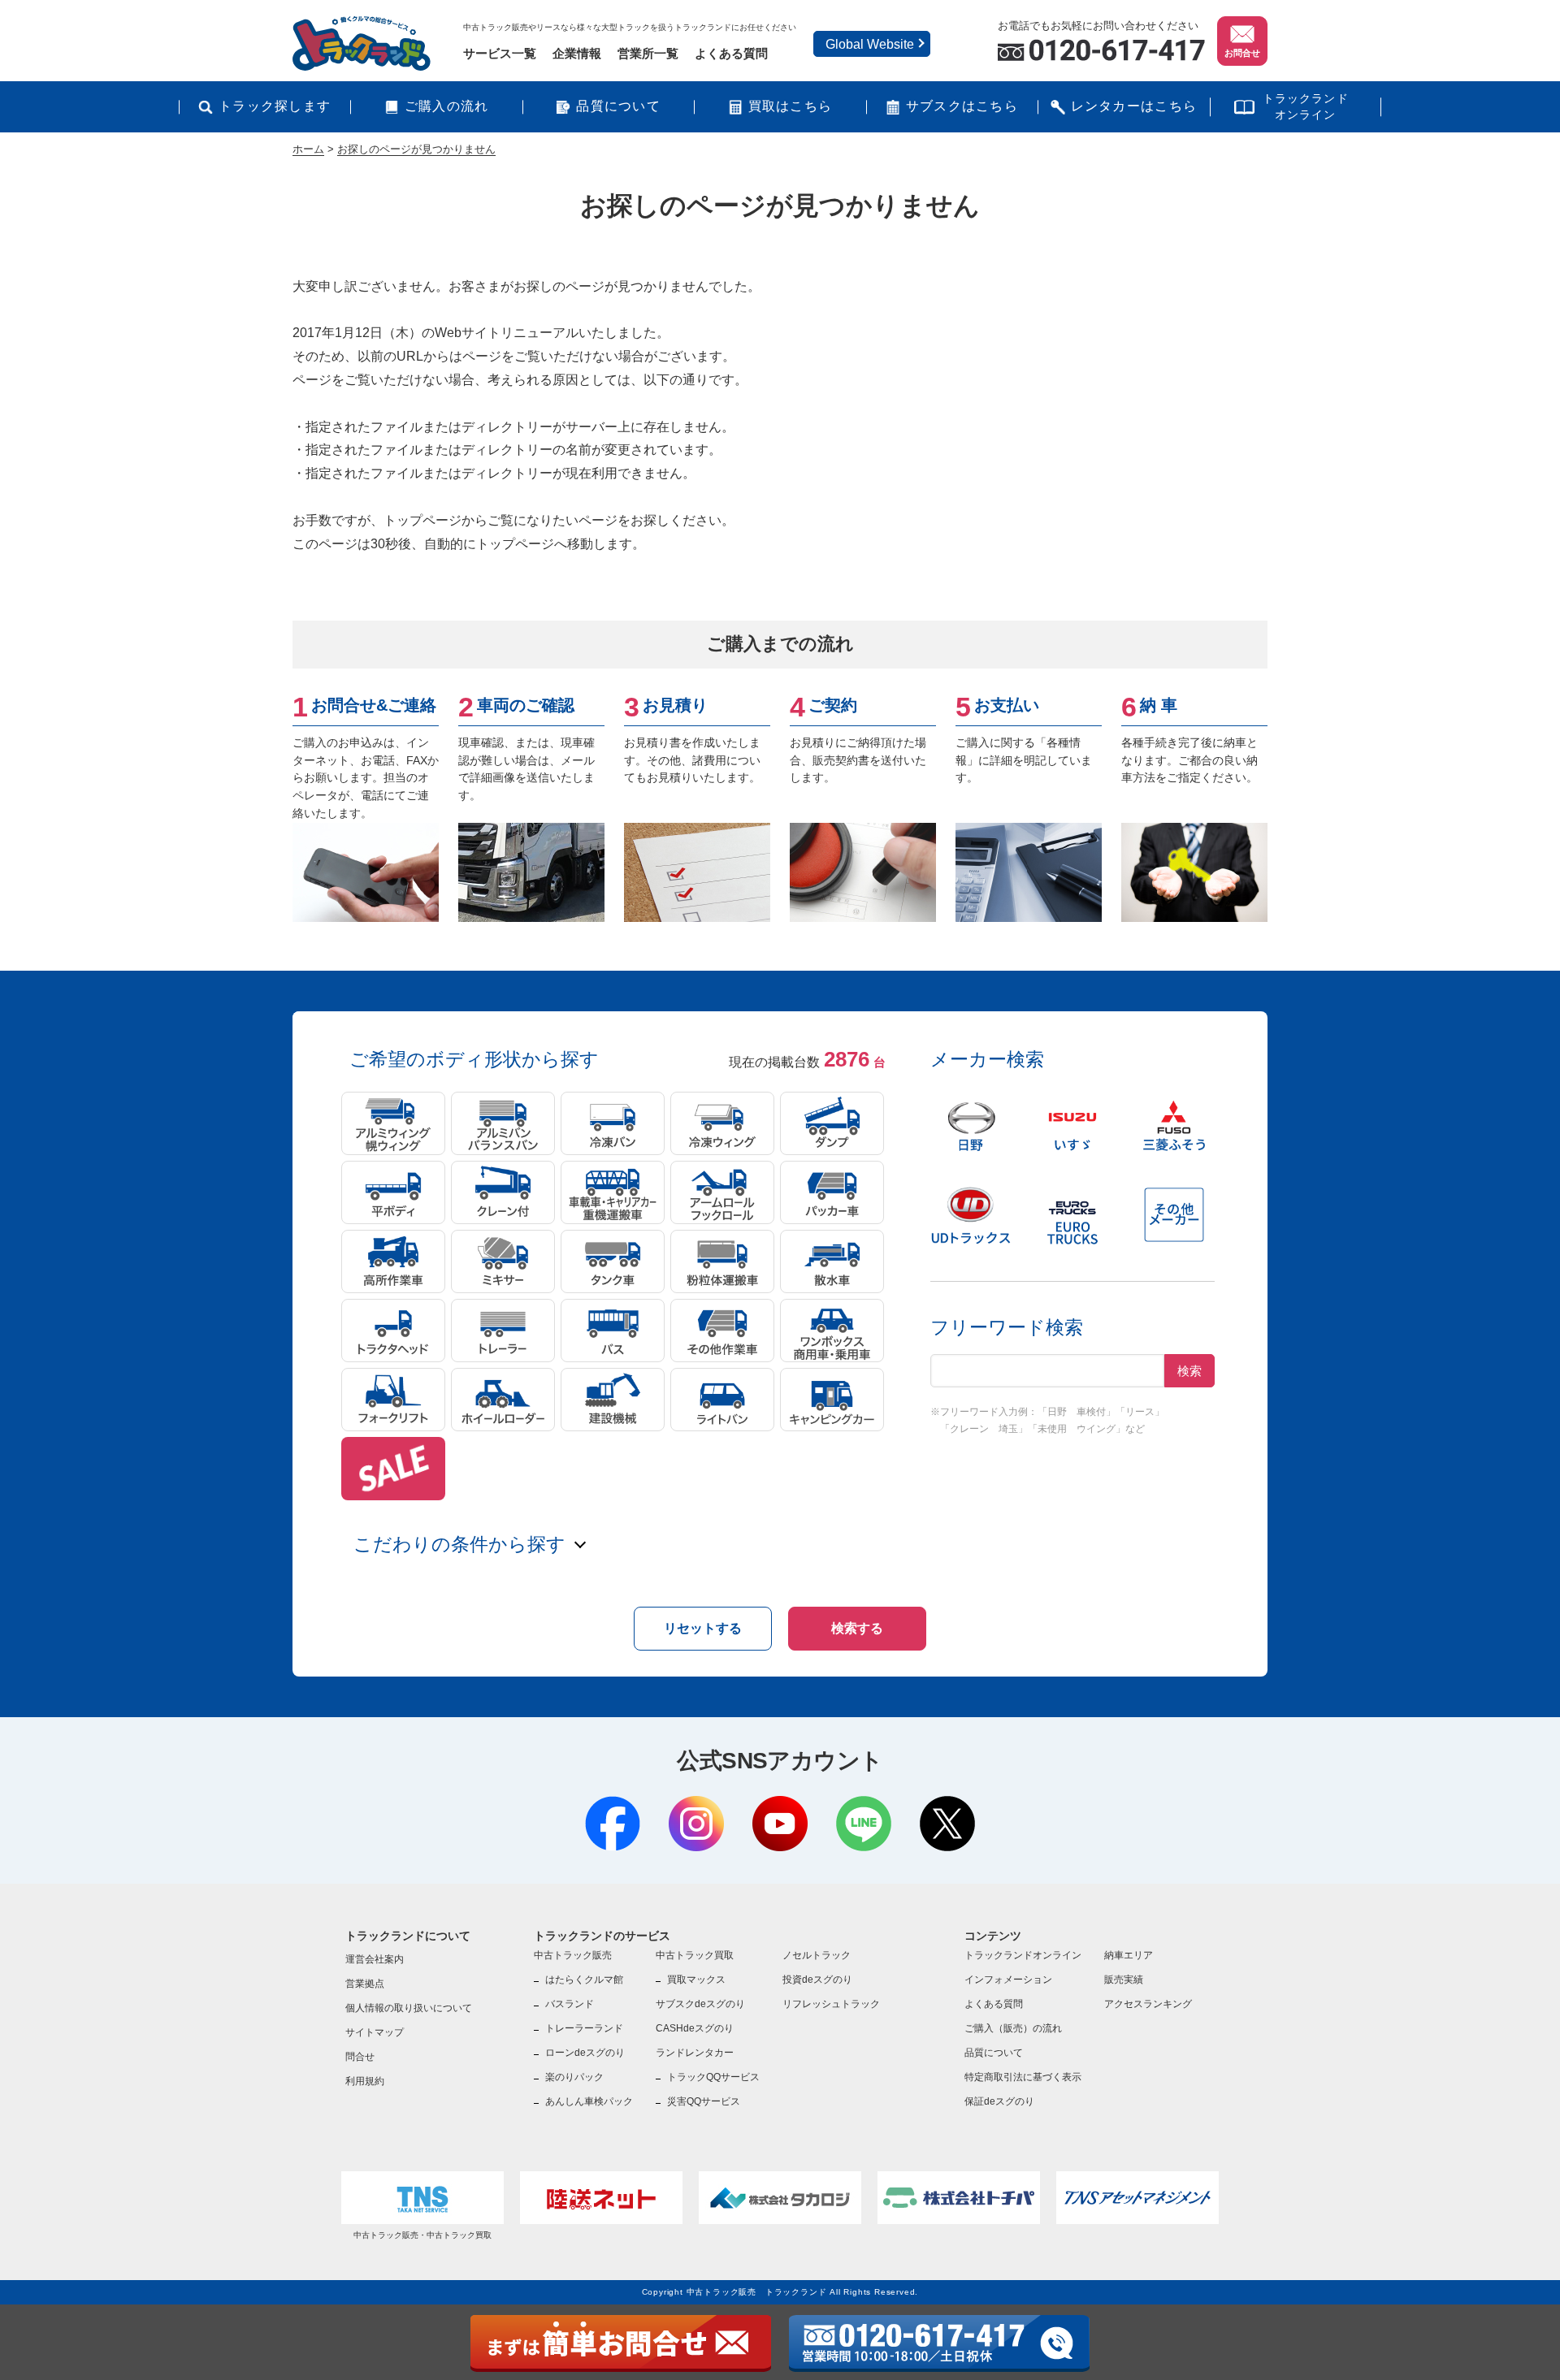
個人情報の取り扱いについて (409, 2008)
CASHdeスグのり (695, 2028)
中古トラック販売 (573, 1955)
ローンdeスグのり (585, 2053)
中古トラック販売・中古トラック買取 (422, 2235)
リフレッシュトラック (831, 2004)
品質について (618, 106)
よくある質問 (731, 53)
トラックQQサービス (713, 2077)
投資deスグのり (817, 1980)
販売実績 (1124, 1980)
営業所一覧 (648, 53)
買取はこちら (791, 106)
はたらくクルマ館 (584, 1980)
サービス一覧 (500, 53)
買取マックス (696, 1980)
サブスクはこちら (962, 106)
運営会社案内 (375, 1959)
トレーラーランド (584, 2028)
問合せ (360, 2057)
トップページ (422, 520)
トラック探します (275, 106)
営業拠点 (365, 1984)
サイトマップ (375, 2032)
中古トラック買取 (695, 1955)
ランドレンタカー (695, 2053)
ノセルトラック (817, 1955)
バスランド (570, 2004)
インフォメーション (1008, 1980)
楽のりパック (574, 2077)
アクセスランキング (1148, 2004)
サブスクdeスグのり (700, 2004)
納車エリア (1129, 1955)
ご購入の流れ (447, 106)
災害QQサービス (704, 2101)
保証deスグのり (999, 2101)
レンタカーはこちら (1134, 106)
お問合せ (1242, 53)
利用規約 (365, 2081)
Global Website (870, 44)
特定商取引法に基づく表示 (1023, 2077)
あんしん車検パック (589, 2101)
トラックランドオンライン (1306, 106)
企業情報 (577, 53)
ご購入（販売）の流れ (1013, 2028)
